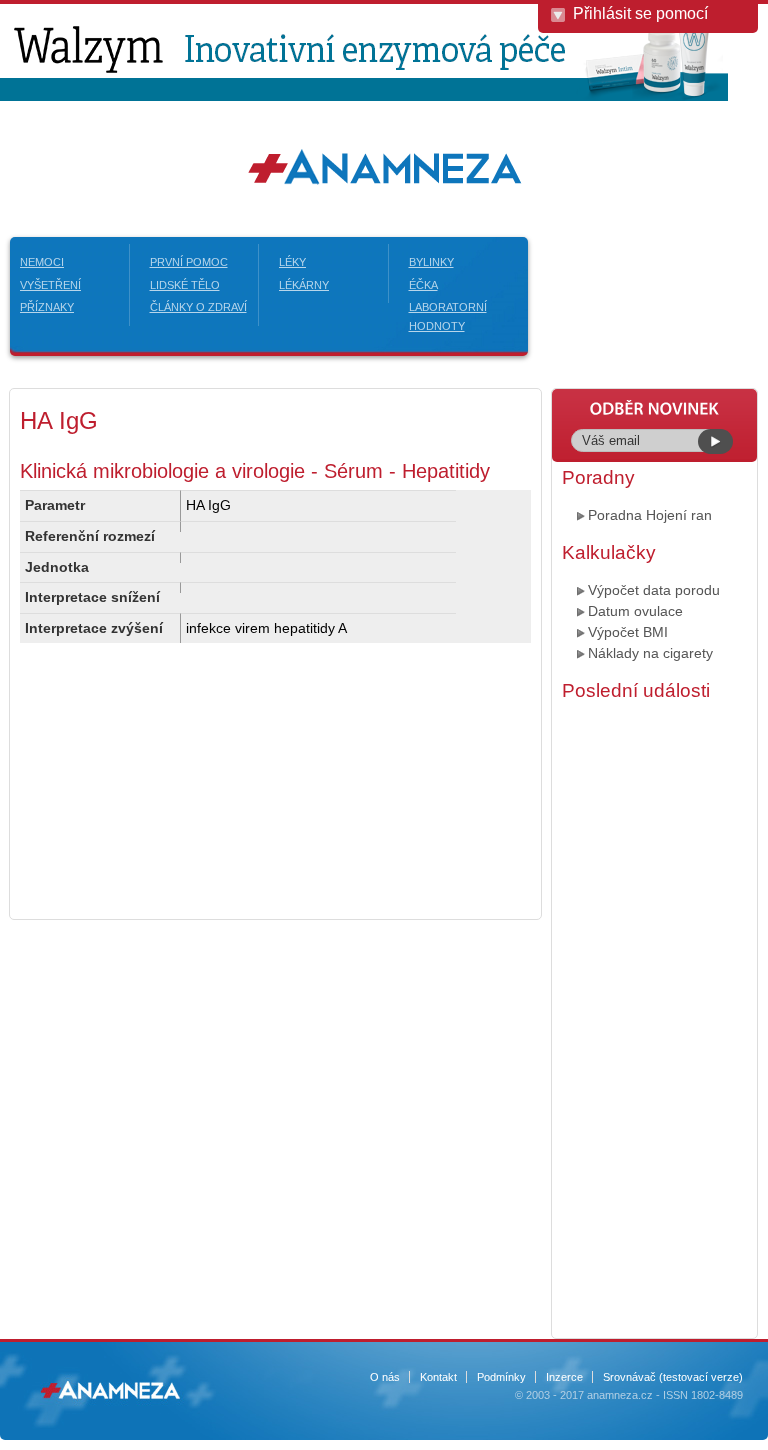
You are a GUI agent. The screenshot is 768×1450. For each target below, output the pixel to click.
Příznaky (47, 307)
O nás (385, 1377)
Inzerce (564, 1377)
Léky (292, 262)
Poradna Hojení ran (650, 515)
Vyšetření (50, 285)
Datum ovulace (635, 611)
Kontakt (438, 1377)
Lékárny (304, 285)
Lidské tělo (185, 285)
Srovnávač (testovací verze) (673, 1377)
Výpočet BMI (628, 632)
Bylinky (431, 262)
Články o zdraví (198, 307)
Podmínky (501, 1377)
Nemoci (42, 262)
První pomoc (189, 262)
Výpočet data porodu (654, 590)
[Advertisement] (654, 1018)
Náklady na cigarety (650, 653)
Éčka (423, 285)
